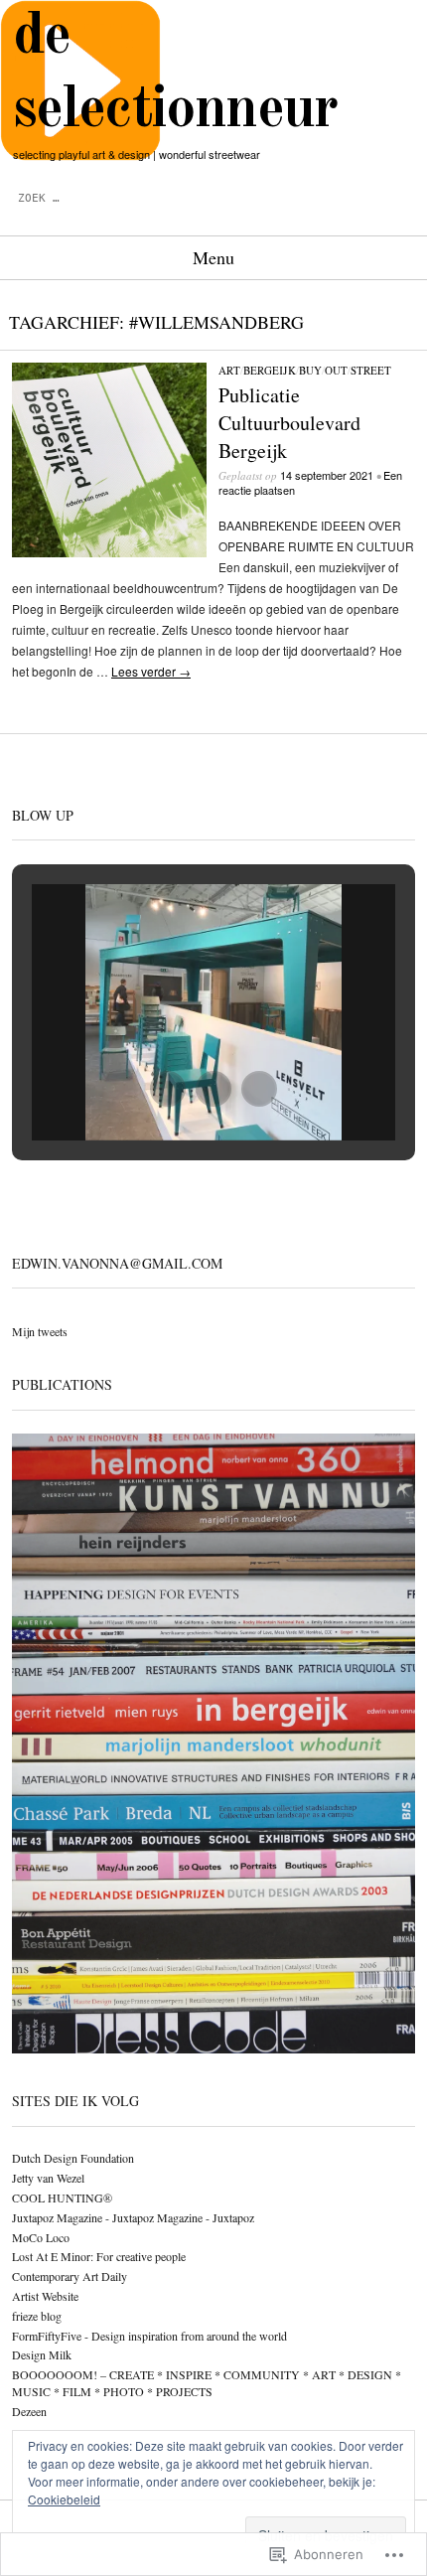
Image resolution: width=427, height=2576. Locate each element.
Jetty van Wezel (48, 2178)
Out (336, 370)
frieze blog (37, 2316)
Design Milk (42, 2354)
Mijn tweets (40, 1331)
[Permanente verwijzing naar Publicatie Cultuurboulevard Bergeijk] (109, 552)
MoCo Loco (41, 2237)
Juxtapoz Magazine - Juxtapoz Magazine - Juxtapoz (133, 2217)
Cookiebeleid (64, 2499)
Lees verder (151, 671)
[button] (168, 1089)
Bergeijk (270, 370)
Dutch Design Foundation (73, 2158)
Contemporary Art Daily (70, 2276)
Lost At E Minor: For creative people (99, 2256)
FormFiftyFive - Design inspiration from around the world (149, 2336)
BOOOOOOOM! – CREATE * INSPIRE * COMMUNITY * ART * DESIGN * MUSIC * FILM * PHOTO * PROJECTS (207, 2383)
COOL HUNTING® (62, 2197)
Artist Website (45, 2296)
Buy (310, 370)
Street (371, 370)
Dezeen (29, 2411)
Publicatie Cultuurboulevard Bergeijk (289, 423)
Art (229, 370)
